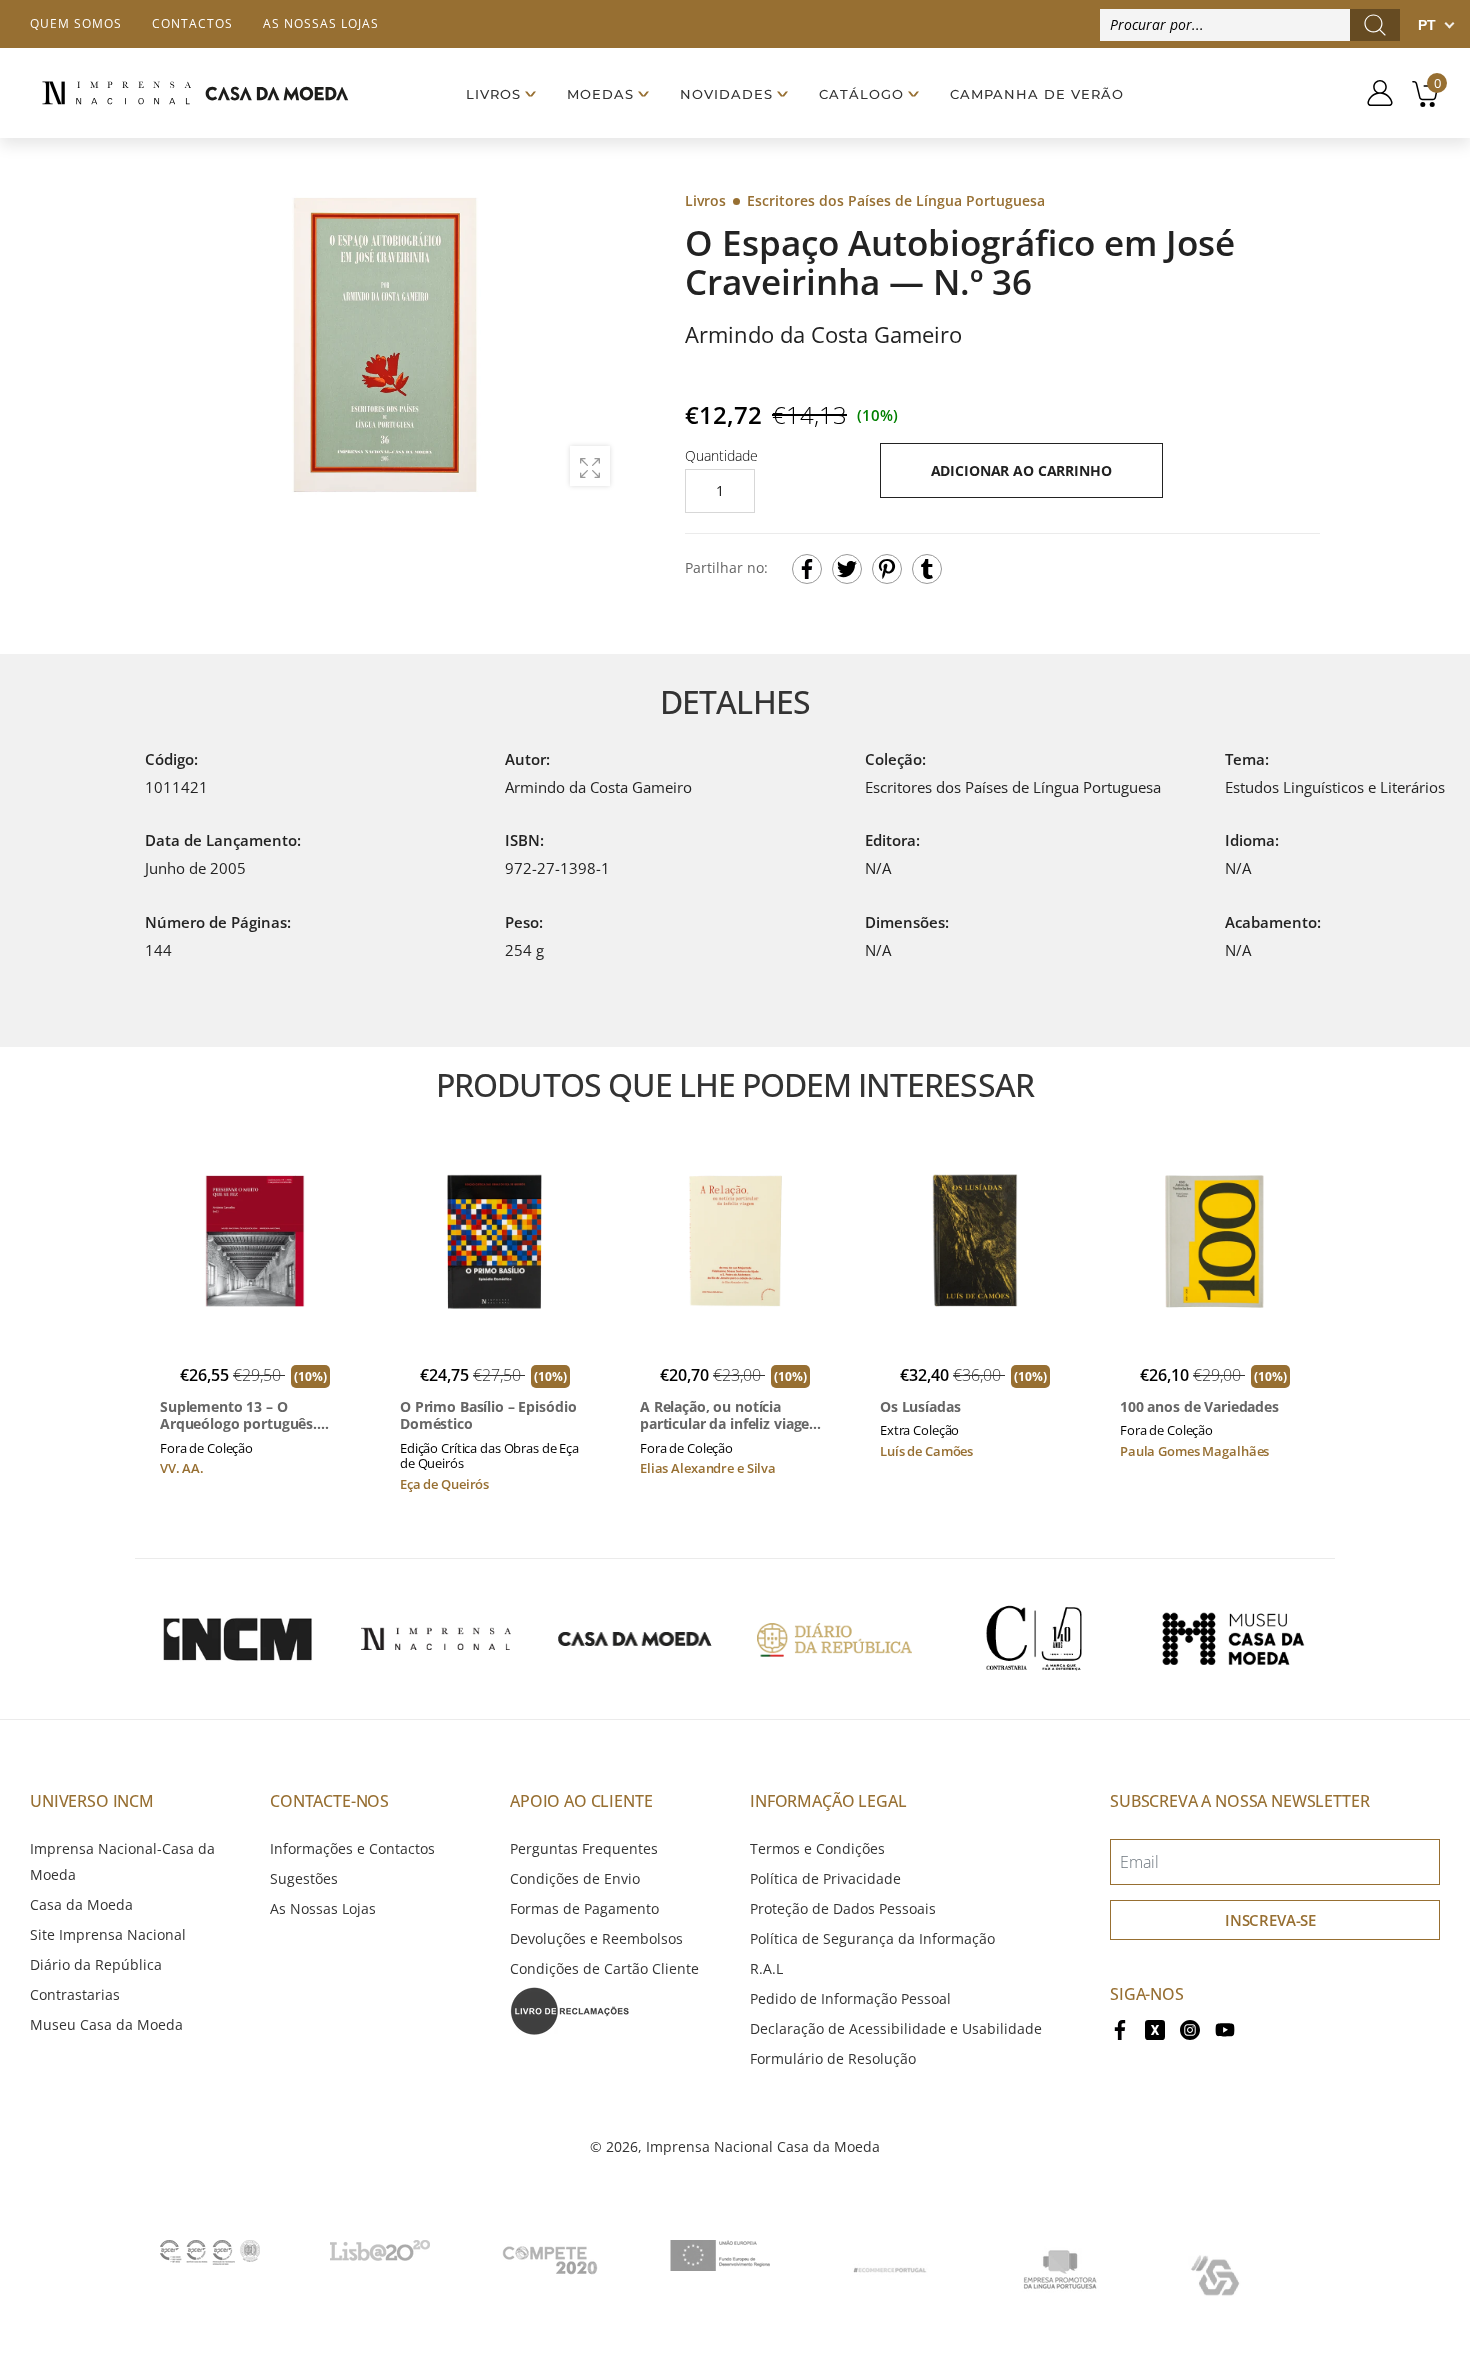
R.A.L (766, 1968)
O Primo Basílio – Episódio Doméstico (488, 1415)
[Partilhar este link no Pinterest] (887, 569)
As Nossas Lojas (323, 1908)
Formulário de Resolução (833, 2058)
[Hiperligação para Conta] (1372, 93)
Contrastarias (75, 1994)
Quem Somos (76, 23)
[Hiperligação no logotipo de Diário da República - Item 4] (834, 1639)
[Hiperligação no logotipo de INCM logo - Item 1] (237, 1639)
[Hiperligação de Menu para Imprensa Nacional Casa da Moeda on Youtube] (1225, 2028)
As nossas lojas (321, 23)
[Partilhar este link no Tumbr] (927, 569)
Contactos (192, 23)
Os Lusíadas (920, 1407)
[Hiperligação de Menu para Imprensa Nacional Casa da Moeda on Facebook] (1120, 2028)
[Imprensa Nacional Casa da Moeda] (195, 92)
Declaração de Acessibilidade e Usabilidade (896, 2028)
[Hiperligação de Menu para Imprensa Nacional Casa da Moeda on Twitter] (1155, 2028)
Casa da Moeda (81, 1904)
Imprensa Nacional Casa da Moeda (763, 2146)
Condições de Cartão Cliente (604, 1968)
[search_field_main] (1375, 25)
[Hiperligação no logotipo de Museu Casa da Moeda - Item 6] (1233, 1639)
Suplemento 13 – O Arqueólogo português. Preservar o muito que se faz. (245, 1415)
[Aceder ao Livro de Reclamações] (570, 2009)
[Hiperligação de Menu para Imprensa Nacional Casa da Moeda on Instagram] (1190, 2028)
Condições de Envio (575, 1878)
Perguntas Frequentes (584, 1848)
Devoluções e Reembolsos (596, 1938)
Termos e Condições (817, 1848)
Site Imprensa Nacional (108, 1934)
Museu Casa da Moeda (106, 2024)
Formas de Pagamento (584, 1908)
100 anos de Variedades (1199, 1407)
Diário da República (96, 1964)
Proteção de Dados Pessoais (843, 1908)
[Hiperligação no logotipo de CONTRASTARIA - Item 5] (1034, 1639)
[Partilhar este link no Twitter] (847, 569)
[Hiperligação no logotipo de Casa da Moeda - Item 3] (635, 1639)
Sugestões (304, 1878)
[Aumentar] (590, 466)
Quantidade (721, 455)
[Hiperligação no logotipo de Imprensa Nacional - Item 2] (436, 1639)
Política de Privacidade (825, 1878)
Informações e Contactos (352, 1848)
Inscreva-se (1270, 1920)
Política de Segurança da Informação (872, 1938)
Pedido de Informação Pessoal (850, 1998)
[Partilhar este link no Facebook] (807, 569)
